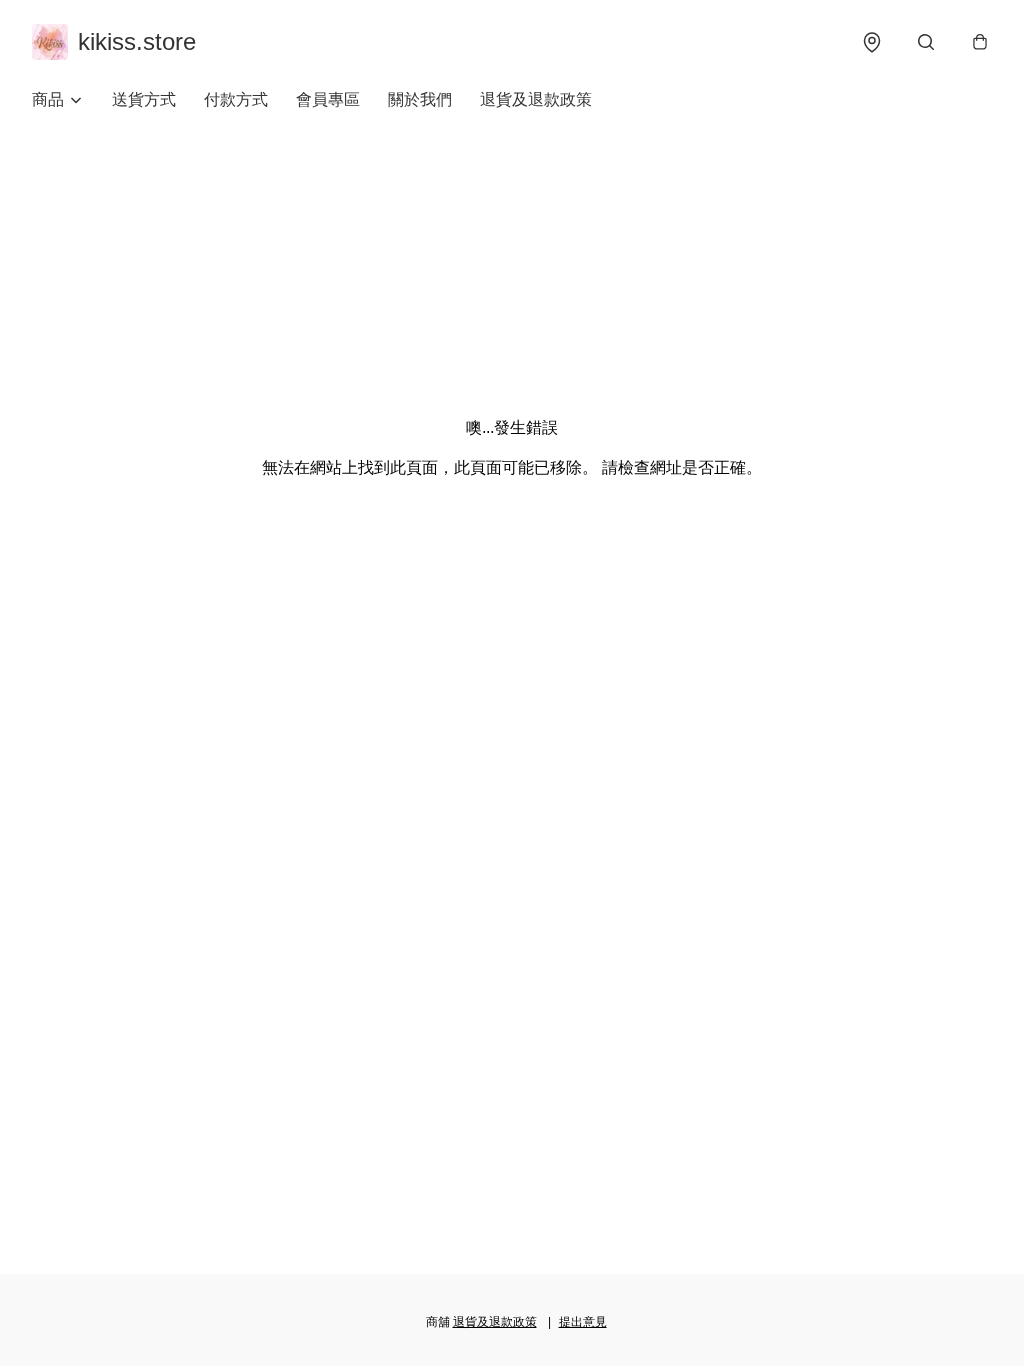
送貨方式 (144, 99)
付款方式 (236, 99)
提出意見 (583, 1322)
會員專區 (328, 99)
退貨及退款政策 (536, 99)
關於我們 (420, 99)
